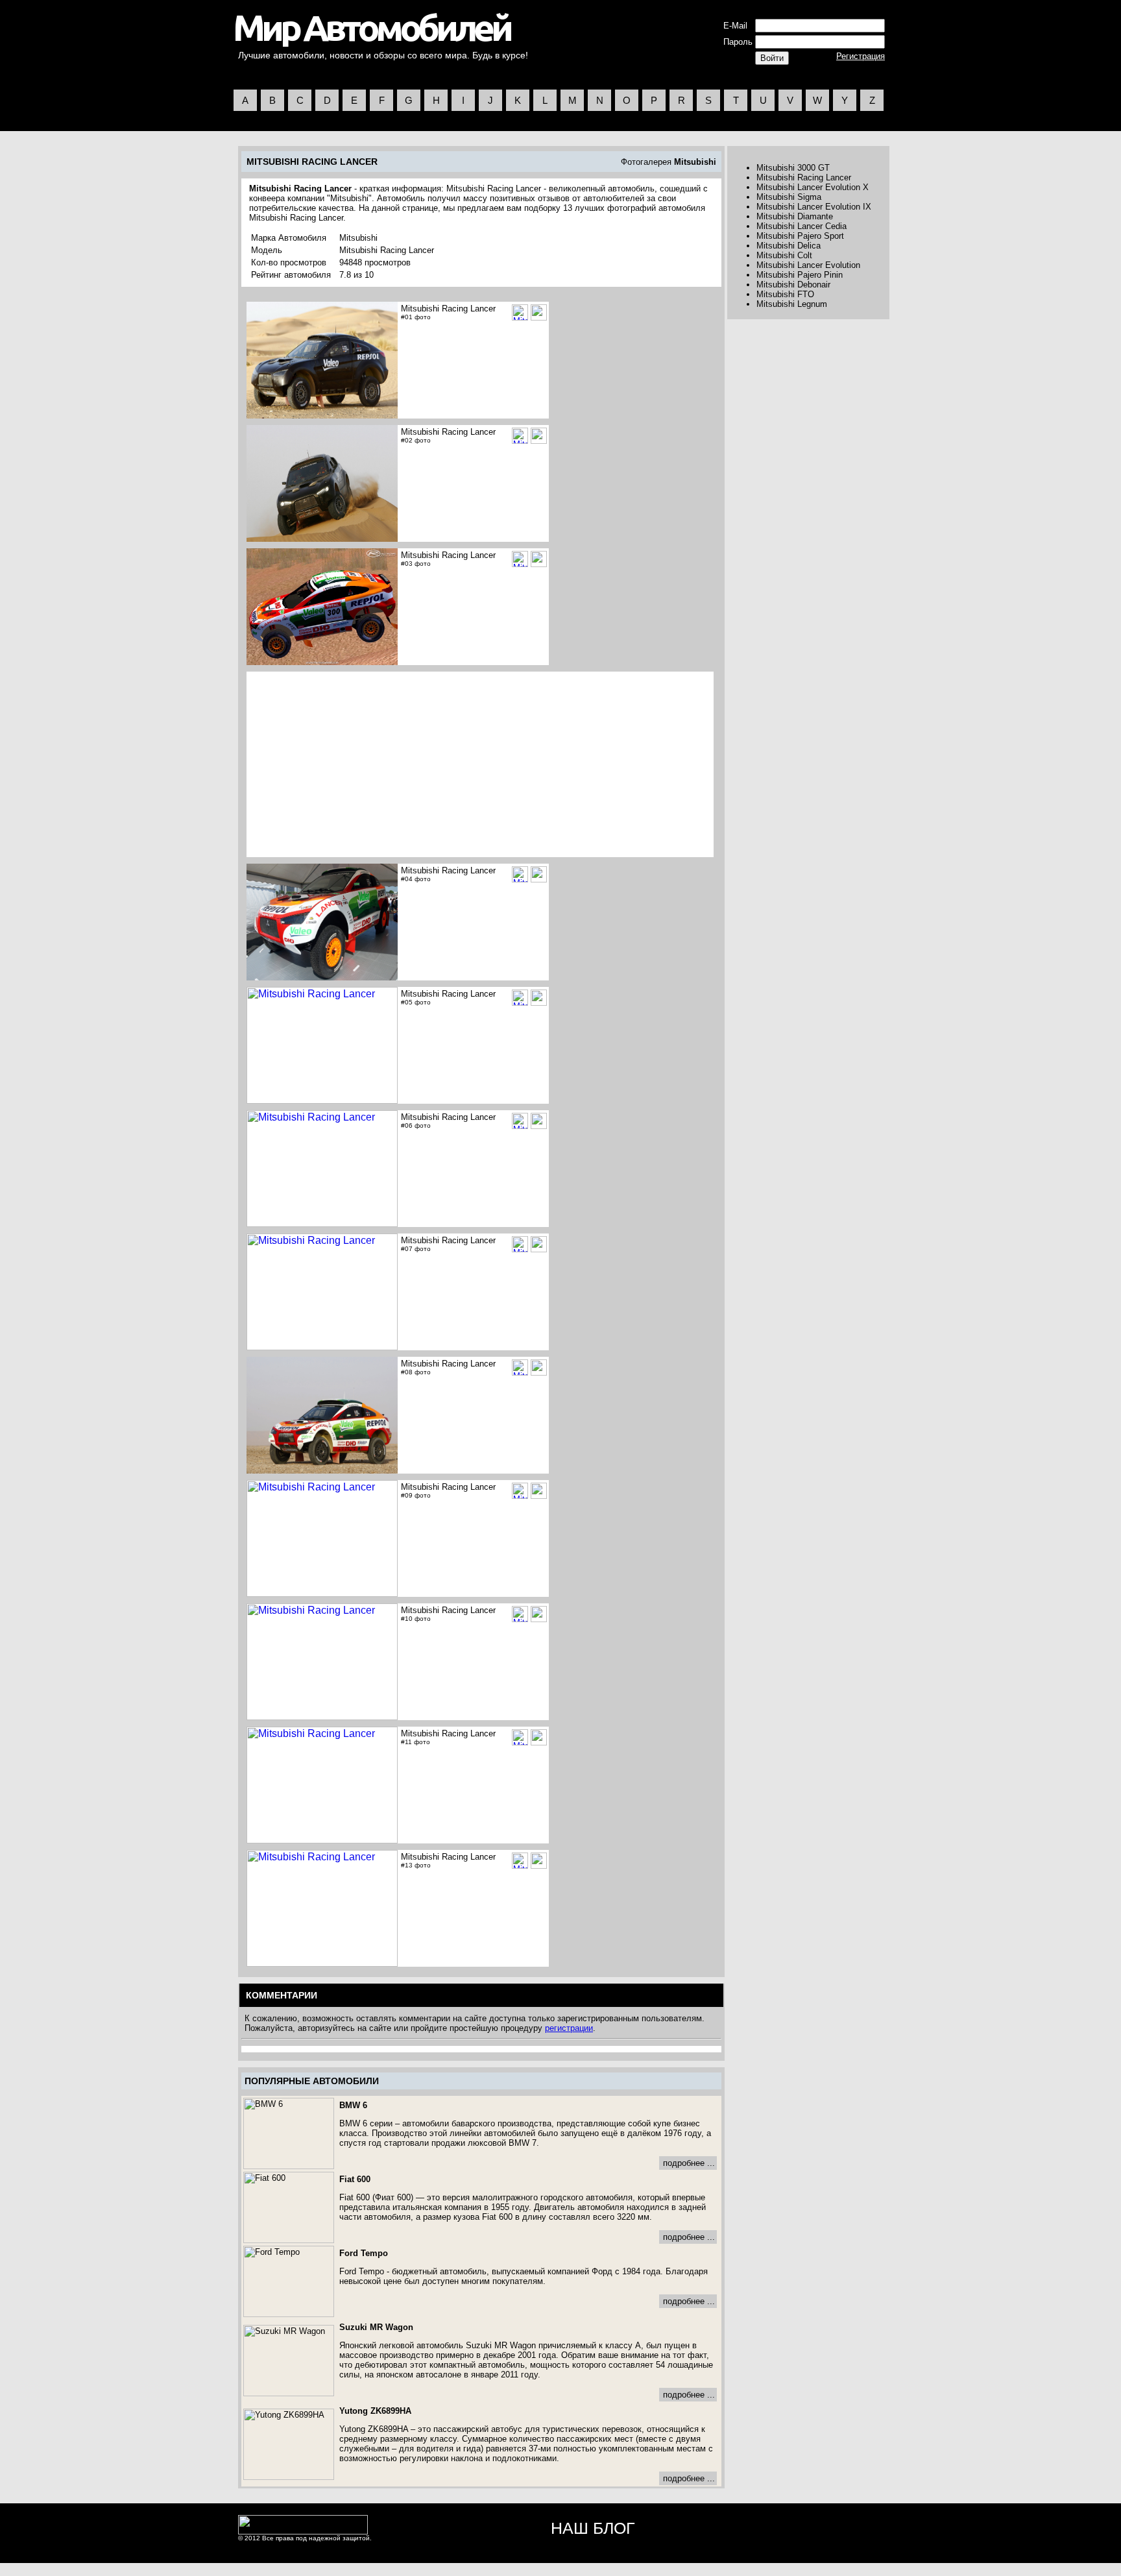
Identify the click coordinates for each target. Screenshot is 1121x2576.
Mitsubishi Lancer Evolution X (813, 187)
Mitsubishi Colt (784, 255)
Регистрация (861, 56)
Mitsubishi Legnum (792, 304)
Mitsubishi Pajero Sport (800, 236)
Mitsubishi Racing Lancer (804, 177)
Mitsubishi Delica (789, 246)
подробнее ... (689, 2163)
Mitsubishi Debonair (793, 285)
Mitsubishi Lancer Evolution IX (814, 207)
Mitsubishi (695, 162)
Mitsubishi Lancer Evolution (808, 265)
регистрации (569, 2028)
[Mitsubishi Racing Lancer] (539, 312)
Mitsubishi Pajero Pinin (800, 275)
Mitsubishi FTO (785, 294)
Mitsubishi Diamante (795, 216)
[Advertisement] (357, 764)
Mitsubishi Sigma (789, 197)
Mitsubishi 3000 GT (793, 168)
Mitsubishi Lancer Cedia (802, 226)
